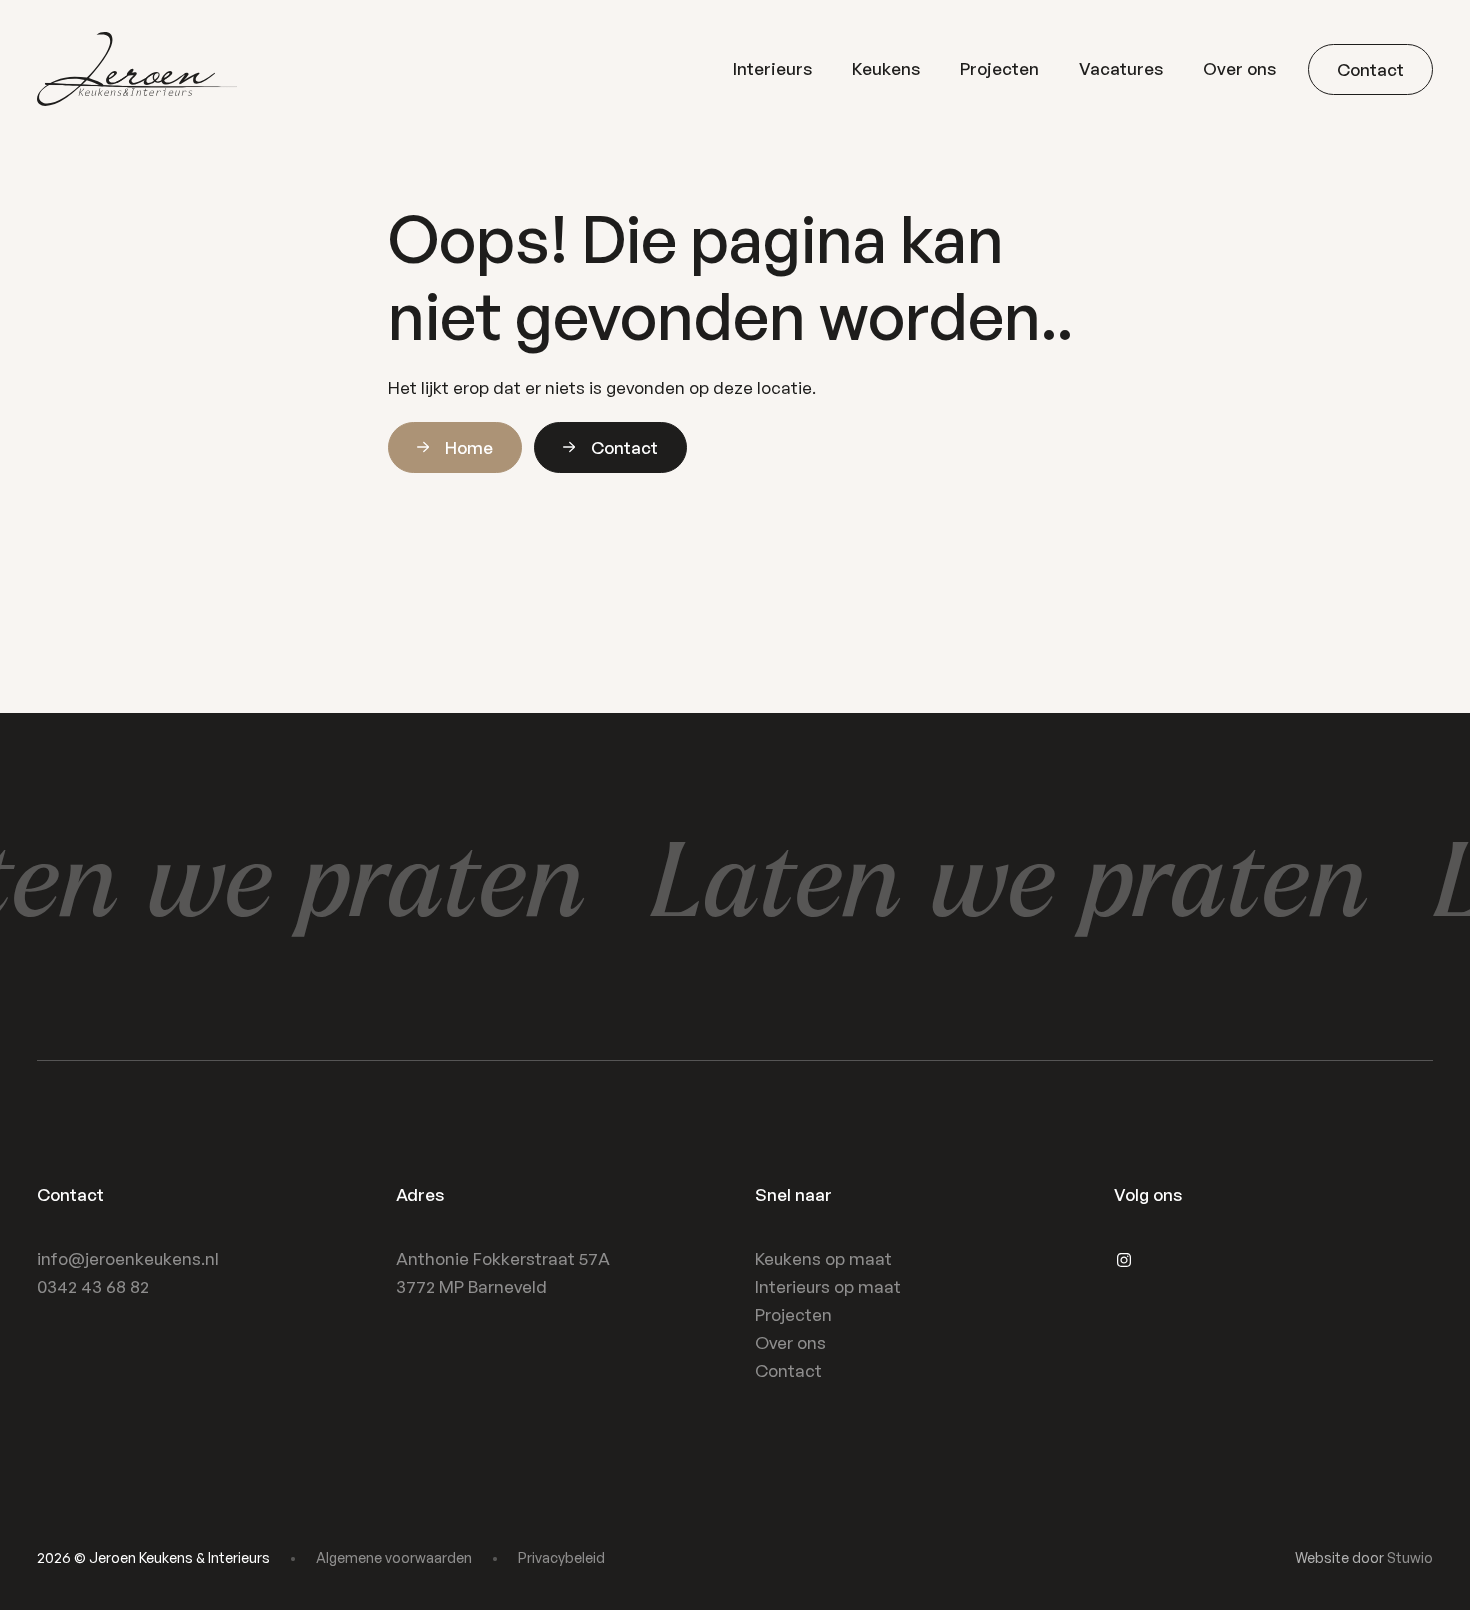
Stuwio (1410, 1557)
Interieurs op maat (828, 1286)
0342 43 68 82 (93, 1286)
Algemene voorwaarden (394, 1557)
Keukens (886, 68)
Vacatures (1121, 68)
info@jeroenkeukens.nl (128, 1258)
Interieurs (772, 68)
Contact (788, 1370)
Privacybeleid (561, 1557)
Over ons (1239, 68)
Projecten (999, 68)
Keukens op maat (823, 1258)
